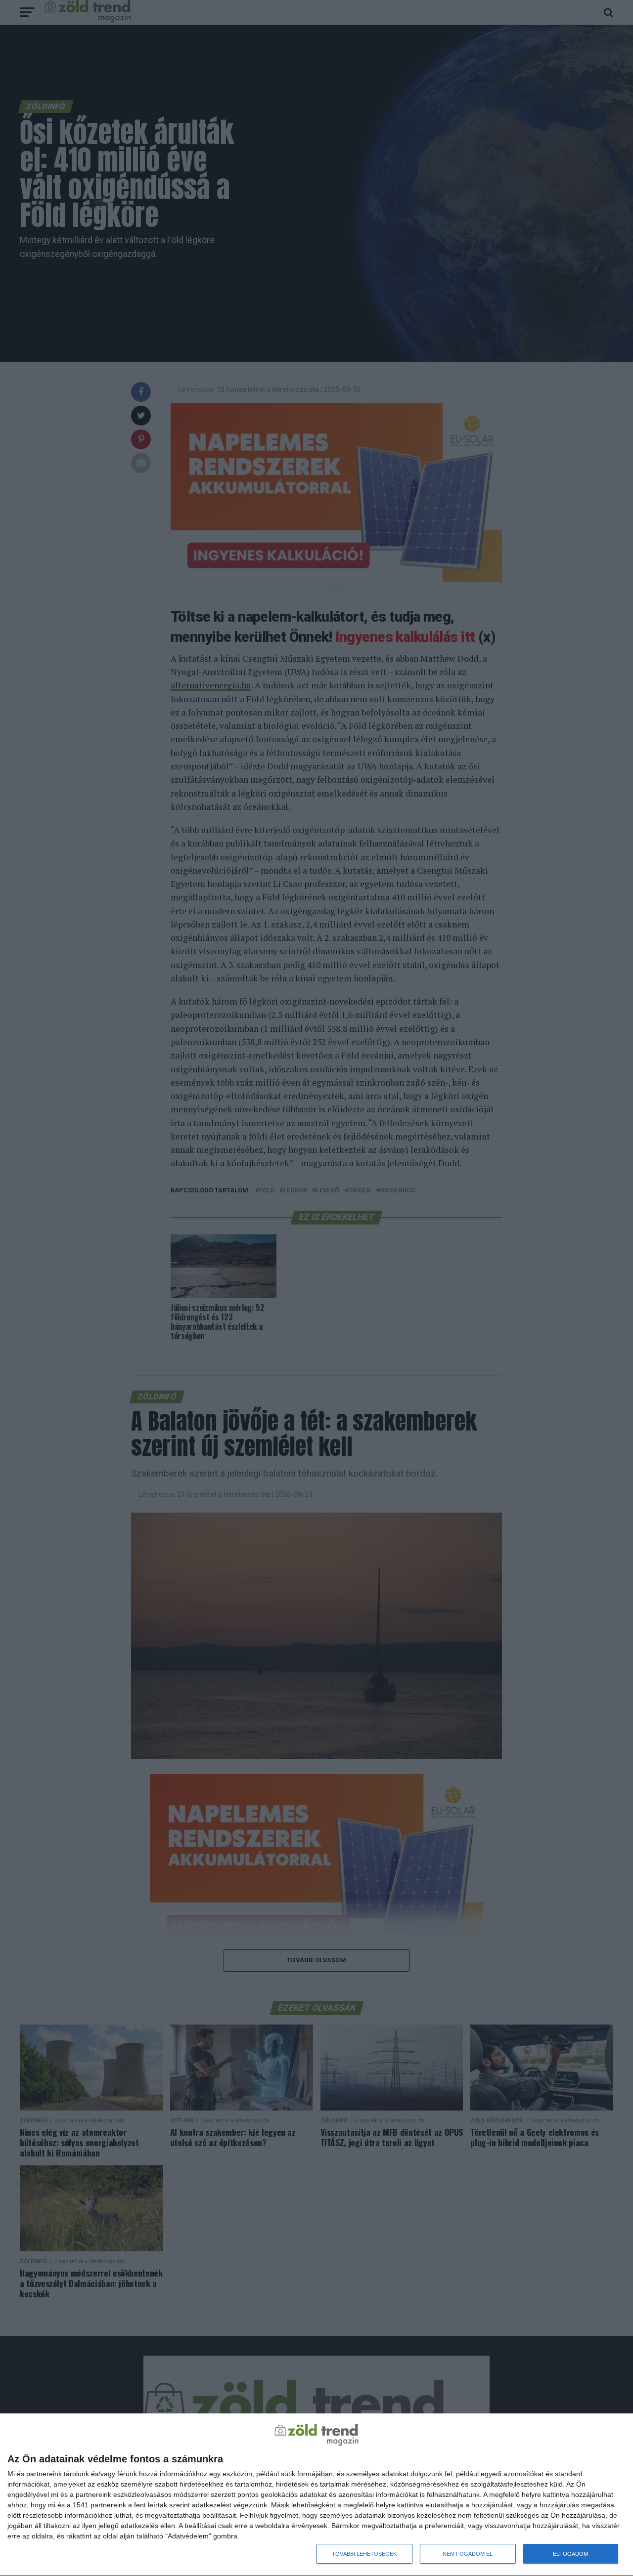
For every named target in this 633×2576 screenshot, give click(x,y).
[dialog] (316, 2495)
